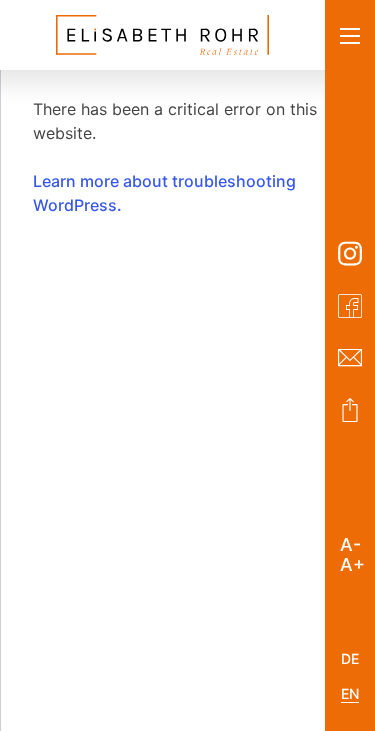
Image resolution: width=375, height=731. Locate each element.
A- (350, 541)
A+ (352, 561)
